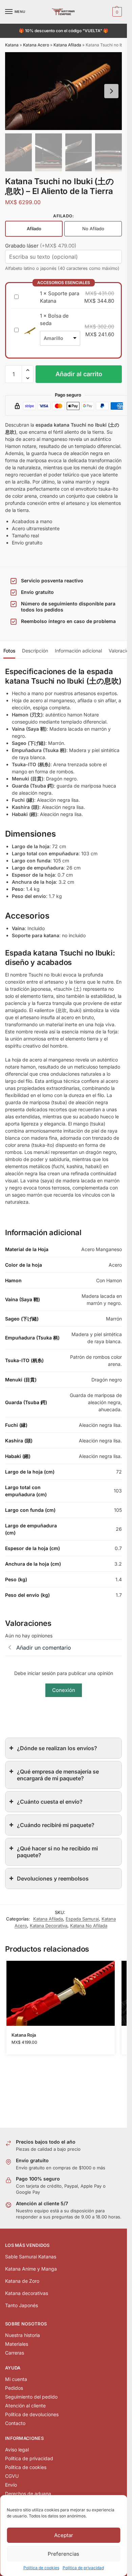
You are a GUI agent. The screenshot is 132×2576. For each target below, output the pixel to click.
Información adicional (78, 651)
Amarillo (53, 338)
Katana (12, 45)
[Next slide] (111, 91)
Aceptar (64, 2535)
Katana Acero (36, 45)
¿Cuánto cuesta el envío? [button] (50, 1802)
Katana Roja (24, 2035)
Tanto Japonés (21, 2305)
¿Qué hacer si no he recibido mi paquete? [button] (57, 1852)
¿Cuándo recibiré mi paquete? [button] (56, 1825)
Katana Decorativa (49, 1926)
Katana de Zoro (22, 2281)
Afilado (34, 229)
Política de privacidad (83, 2568)
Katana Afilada (67, 45)
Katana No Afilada (89, 1926)
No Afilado (93, 229)
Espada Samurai (82, 1919)
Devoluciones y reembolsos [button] (53, 1879)
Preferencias (63, 2554)
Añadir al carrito (79, 374)
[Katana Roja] (61, 1993)
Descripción (35, 651)
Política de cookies (41, 2568)
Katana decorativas (27, 2293)
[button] (116, 12)
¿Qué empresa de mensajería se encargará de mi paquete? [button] (58, 1775)
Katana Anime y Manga (31, 2269)
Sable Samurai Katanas (31, 2257)
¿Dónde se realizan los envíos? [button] (57, 1748)
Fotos (9, 651)
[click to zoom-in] (63, 91)
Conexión (64, 1690)
